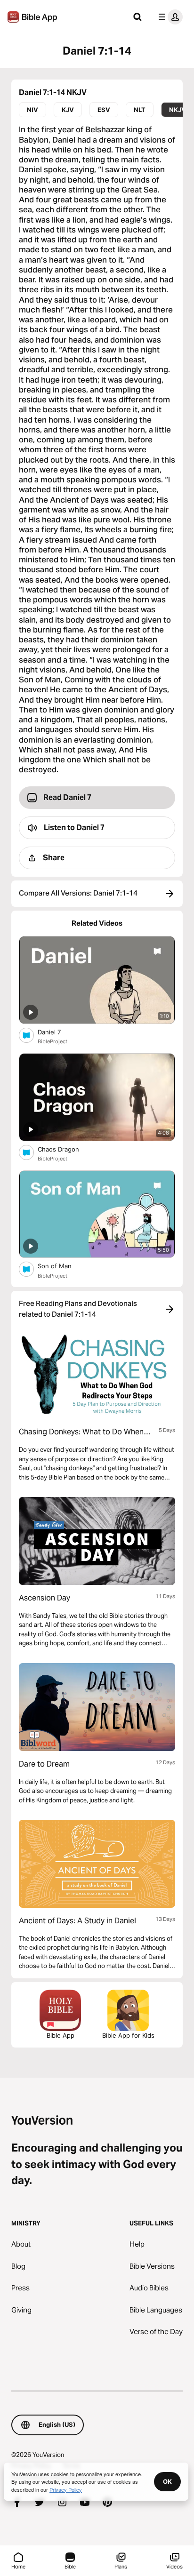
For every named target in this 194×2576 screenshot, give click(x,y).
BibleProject (53, 1041)
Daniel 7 (57, 1032)
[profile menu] (169, 17)
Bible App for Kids (128, 2035)
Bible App (61, 2035)
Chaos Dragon (67, 1149)
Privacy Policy (66, 2489)
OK (167, 2481)
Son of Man (63, 1266)
